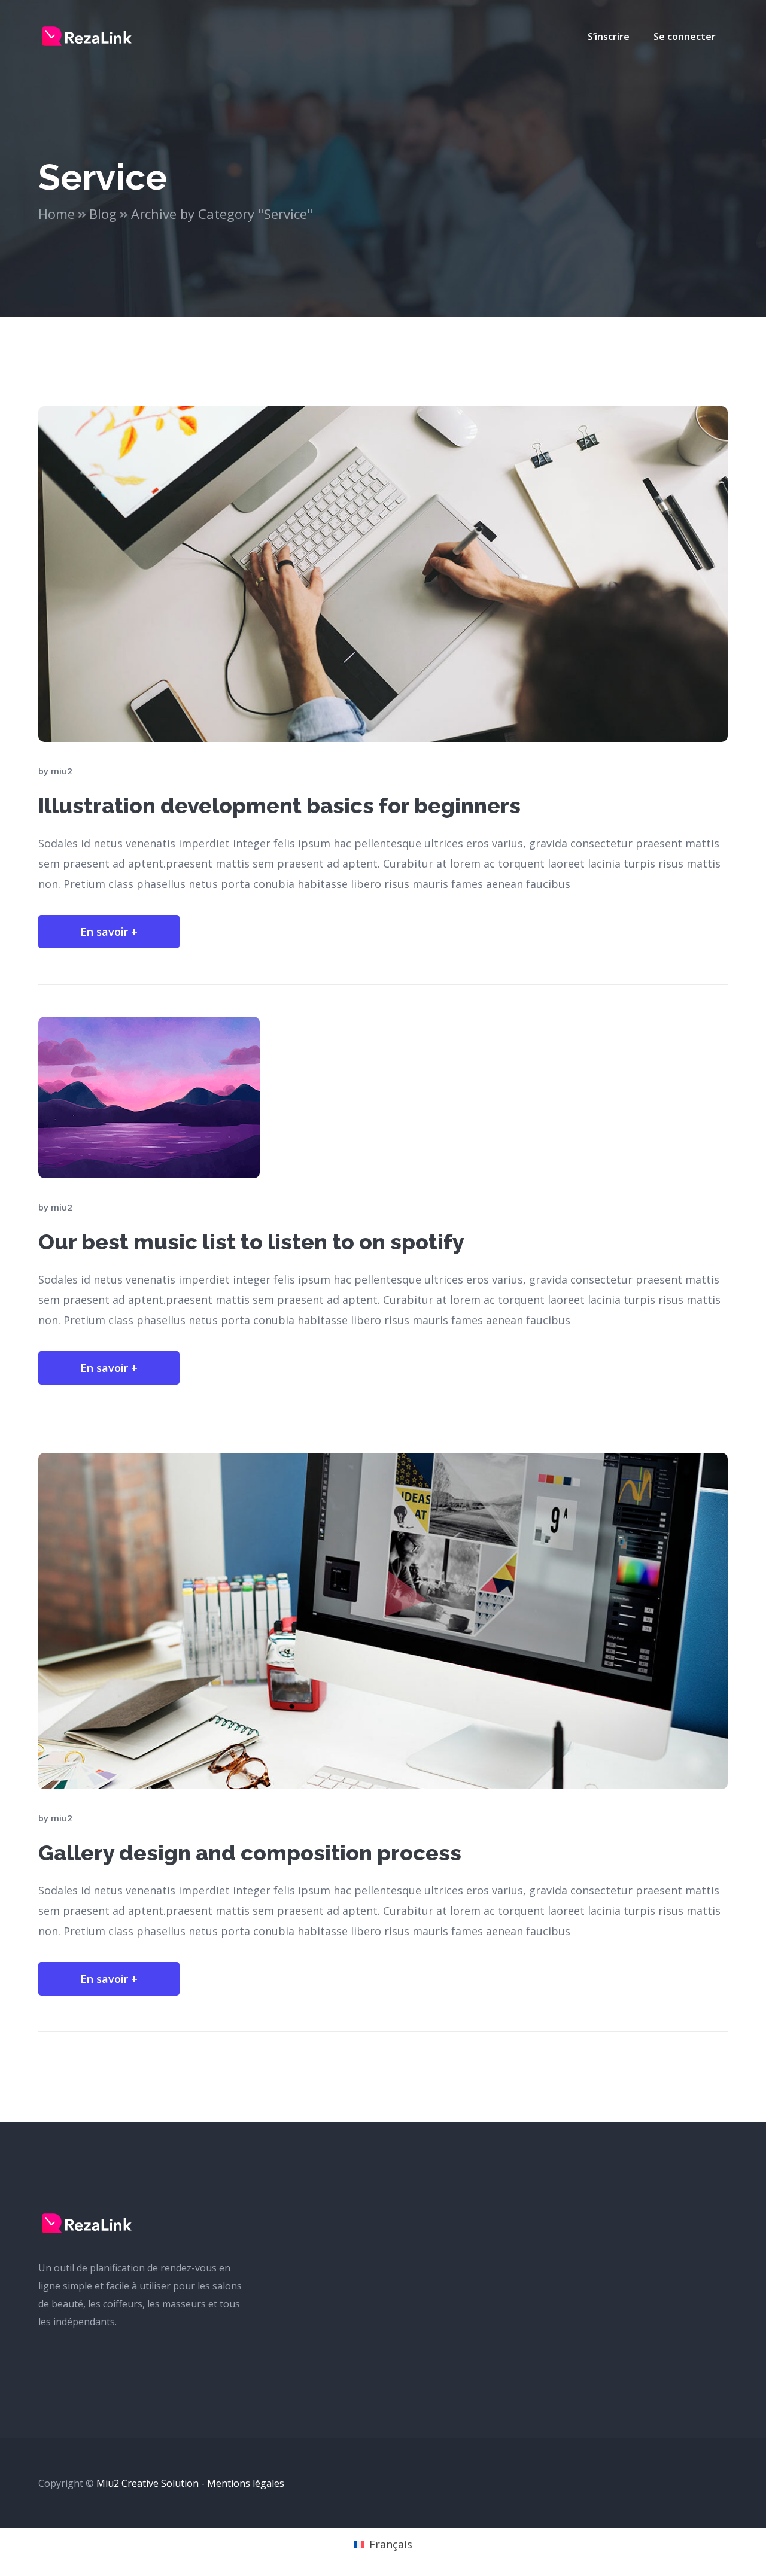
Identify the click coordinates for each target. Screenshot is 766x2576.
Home (57, 214)
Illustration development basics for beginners (279, 805)
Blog (103, 214)
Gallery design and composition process (250, 1853)
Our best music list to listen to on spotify (251, 1242)
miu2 (62, 771)
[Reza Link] (87, 35)
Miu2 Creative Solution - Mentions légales (190, 2483)
